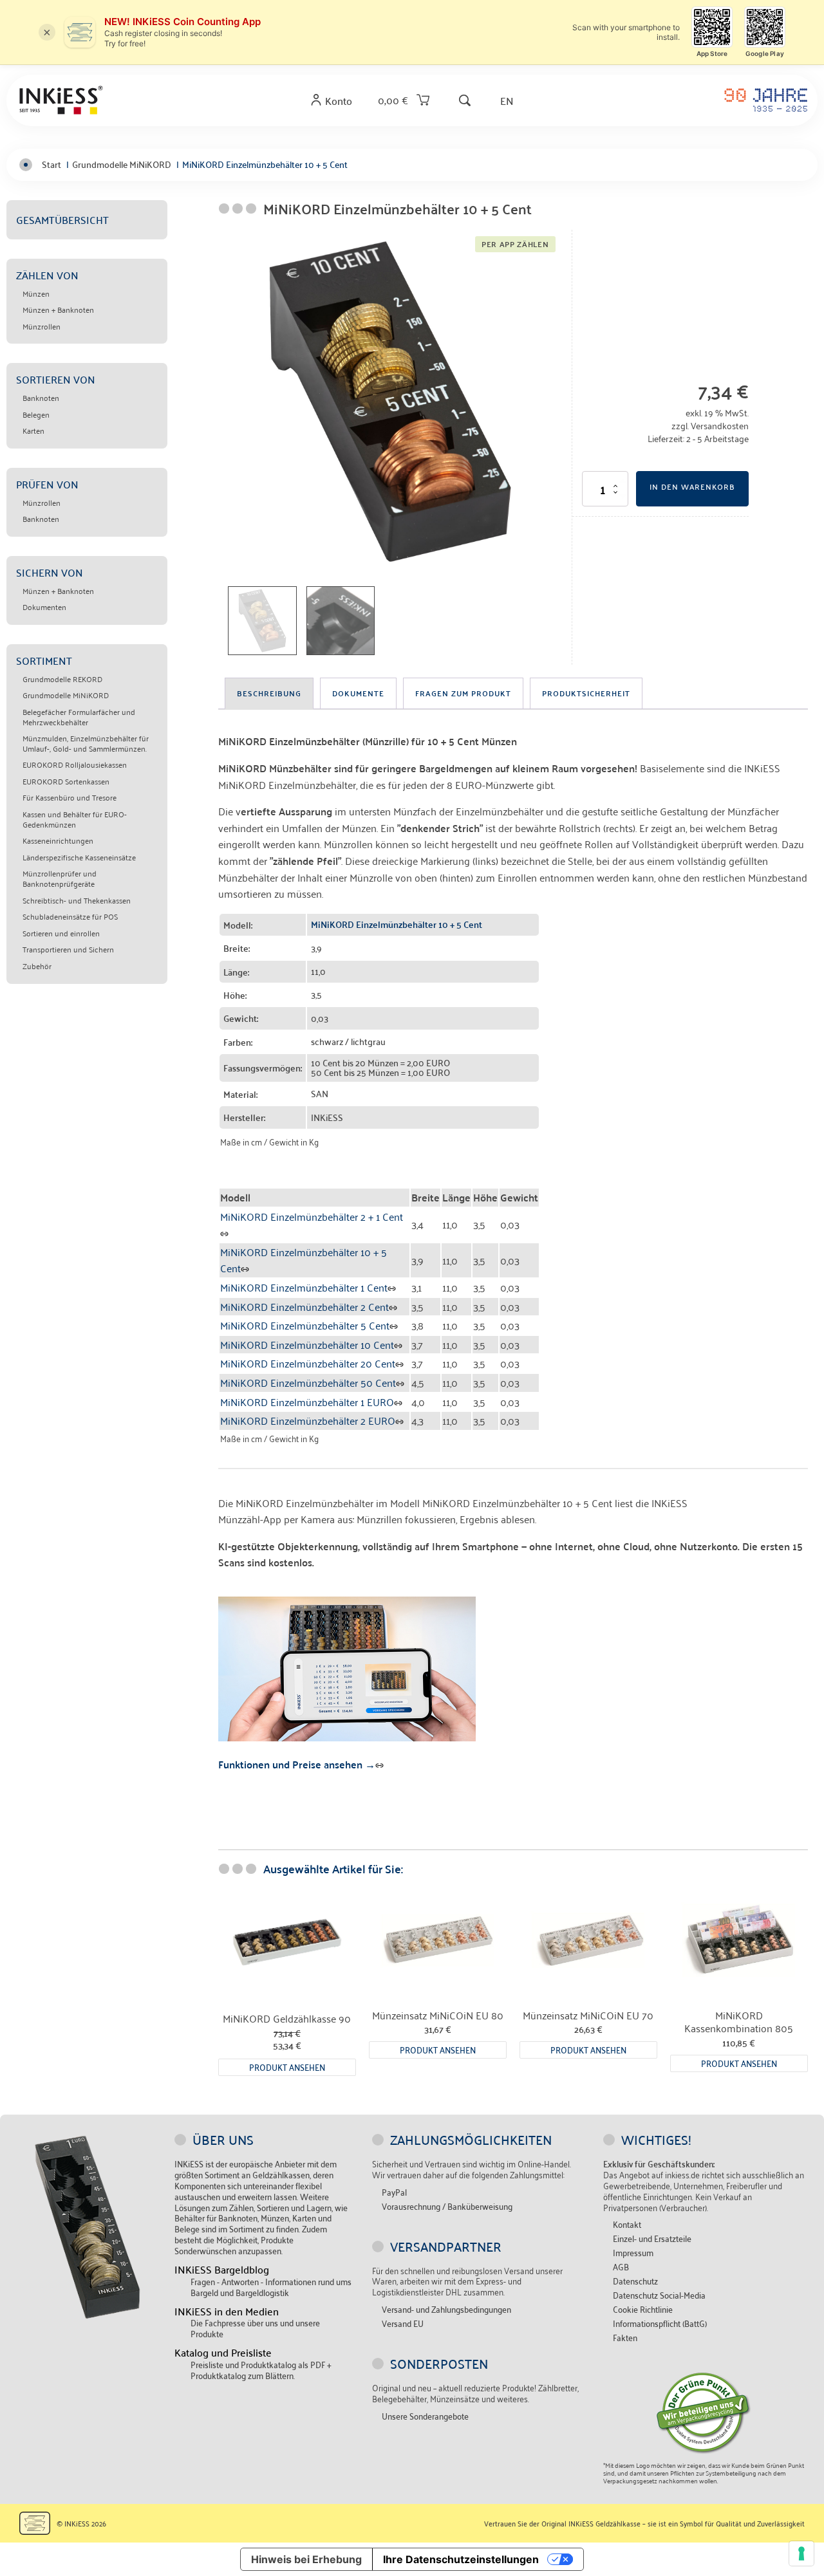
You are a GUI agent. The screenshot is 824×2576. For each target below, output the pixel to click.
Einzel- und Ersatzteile (652, 2238)
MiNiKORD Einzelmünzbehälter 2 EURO (308, 1420)
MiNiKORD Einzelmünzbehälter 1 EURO (307, 1402)
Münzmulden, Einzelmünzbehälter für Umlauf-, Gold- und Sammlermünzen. (86, 743)
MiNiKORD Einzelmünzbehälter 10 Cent (307, 1344)
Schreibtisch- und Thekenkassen (77, 900)
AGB (621, 2267)
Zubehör (37, 966)
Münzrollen (42, 326)
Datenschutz (635, 2281)
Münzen (36, 293)
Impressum (633, 2253)
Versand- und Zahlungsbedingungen (446, 2309)
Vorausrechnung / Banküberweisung (447, 2206)
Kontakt (627, 2224)
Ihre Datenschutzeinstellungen (461, 2559)
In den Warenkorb (692, 486)
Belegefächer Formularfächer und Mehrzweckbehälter (79, 717)
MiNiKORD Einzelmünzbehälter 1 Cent (304, 1287)
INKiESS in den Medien (227, 2311)
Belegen (36, 414)
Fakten (625, 2338)
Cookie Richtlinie (643, 2309)
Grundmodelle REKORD (62, 679)
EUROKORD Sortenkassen (66, 781)
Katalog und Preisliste (223, 2352)
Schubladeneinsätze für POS (70, 916)
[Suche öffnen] (465, 100)
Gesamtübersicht (62, 219)
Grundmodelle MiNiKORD (66, 695)
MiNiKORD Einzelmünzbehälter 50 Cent (308, 1382)
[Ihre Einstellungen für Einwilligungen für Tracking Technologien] (801, 2553)
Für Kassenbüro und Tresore (70, 797)
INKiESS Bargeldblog (222, 2269)
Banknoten (41, 398)
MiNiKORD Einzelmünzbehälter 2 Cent (304, 1306)
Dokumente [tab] (358, 693)
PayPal (394, 2192)
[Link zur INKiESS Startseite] (61, 100)
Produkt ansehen (287, 2067)
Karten (33, 431)
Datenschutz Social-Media (659, 2295)
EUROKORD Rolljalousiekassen (75, 764)
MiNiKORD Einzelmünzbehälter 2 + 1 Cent (312, 1216)
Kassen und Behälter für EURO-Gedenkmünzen (75, 819)
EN (507, 100)
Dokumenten (44, 607)
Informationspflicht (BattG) (660, 2323)
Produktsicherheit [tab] (586, 693)
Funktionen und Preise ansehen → (297, 1764)
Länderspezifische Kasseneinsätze (79, 857)
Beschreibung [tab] (269, 693)
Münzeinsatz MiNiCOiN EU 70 (588, 2015)
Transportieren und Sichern (68, 949)
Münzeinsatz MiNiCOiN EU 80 (438, 2015)
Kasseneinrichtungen (58, 840)
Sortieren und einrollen (61, 933)
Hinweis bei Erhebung (306, 2559)
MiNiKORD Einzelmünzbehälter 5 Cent (305, 1325)
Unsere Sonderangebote (425, 2416)
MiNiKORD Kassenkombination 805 (739, 2022)
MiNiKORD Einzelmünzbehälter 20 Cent (308, 1363)
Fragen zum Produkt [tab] (463, 693)
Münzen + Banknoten (58, 310)
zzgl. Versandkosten (710, 425)
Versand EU (403, 2323)
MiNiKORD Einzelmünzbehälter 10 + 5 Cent (304, 1260)
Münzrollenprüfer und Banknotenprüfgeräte (60, 878)
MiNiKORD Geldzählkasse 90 (287, 2018)
